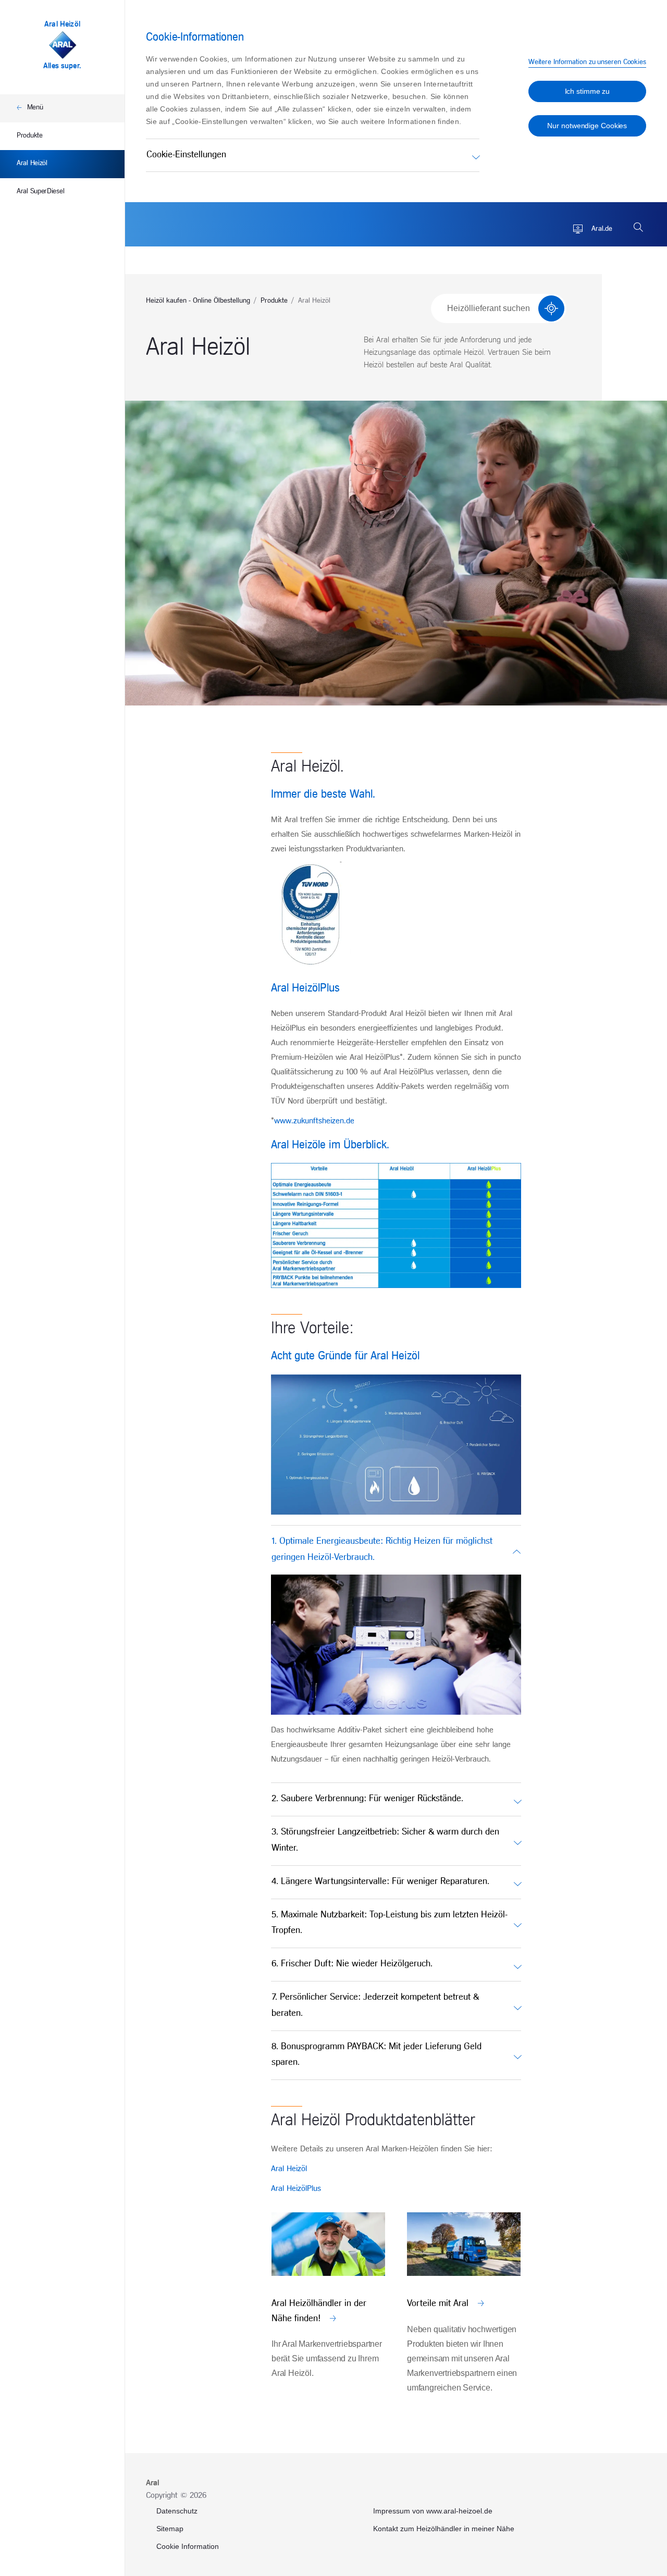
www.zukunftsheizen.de (314, 1121)
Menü (35, 108)
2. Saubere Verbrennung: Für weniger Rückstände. (367, 1799)
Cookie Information (188, 2546)
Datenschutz (177, 2511)
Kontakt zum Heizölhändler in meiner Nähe (444, 2529)
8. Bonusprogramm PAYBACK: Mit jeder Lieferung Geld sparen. (376, 2055)
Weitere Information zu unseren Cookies (587, 62)
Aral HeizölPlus (296, 2189)
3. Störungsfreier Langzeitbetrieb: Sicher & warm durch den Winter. (385, 1840)
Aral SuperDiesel (40, 191)
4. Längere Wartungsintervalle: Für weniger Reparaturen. (380, 1882)
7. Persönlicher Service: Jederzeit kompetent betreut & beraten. (375, 2005)
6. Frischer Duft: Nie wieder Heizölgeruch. (352, 1964)
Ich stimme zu (588, 91)
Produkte (30, 136)
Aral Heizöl (32, 163)
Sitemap (170, 2529)
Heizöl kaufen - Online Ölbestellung (198, 301)
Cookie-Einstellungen (186, 155)
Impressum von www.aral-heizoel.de (433, 2511)
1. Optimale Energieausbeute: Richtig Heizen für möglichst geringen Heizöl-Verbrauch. (382, 1550)
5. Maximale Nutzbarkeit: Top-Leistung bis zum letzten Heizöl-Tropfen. (390, 1923)
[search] (638, 227)
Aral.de (601, 229)
